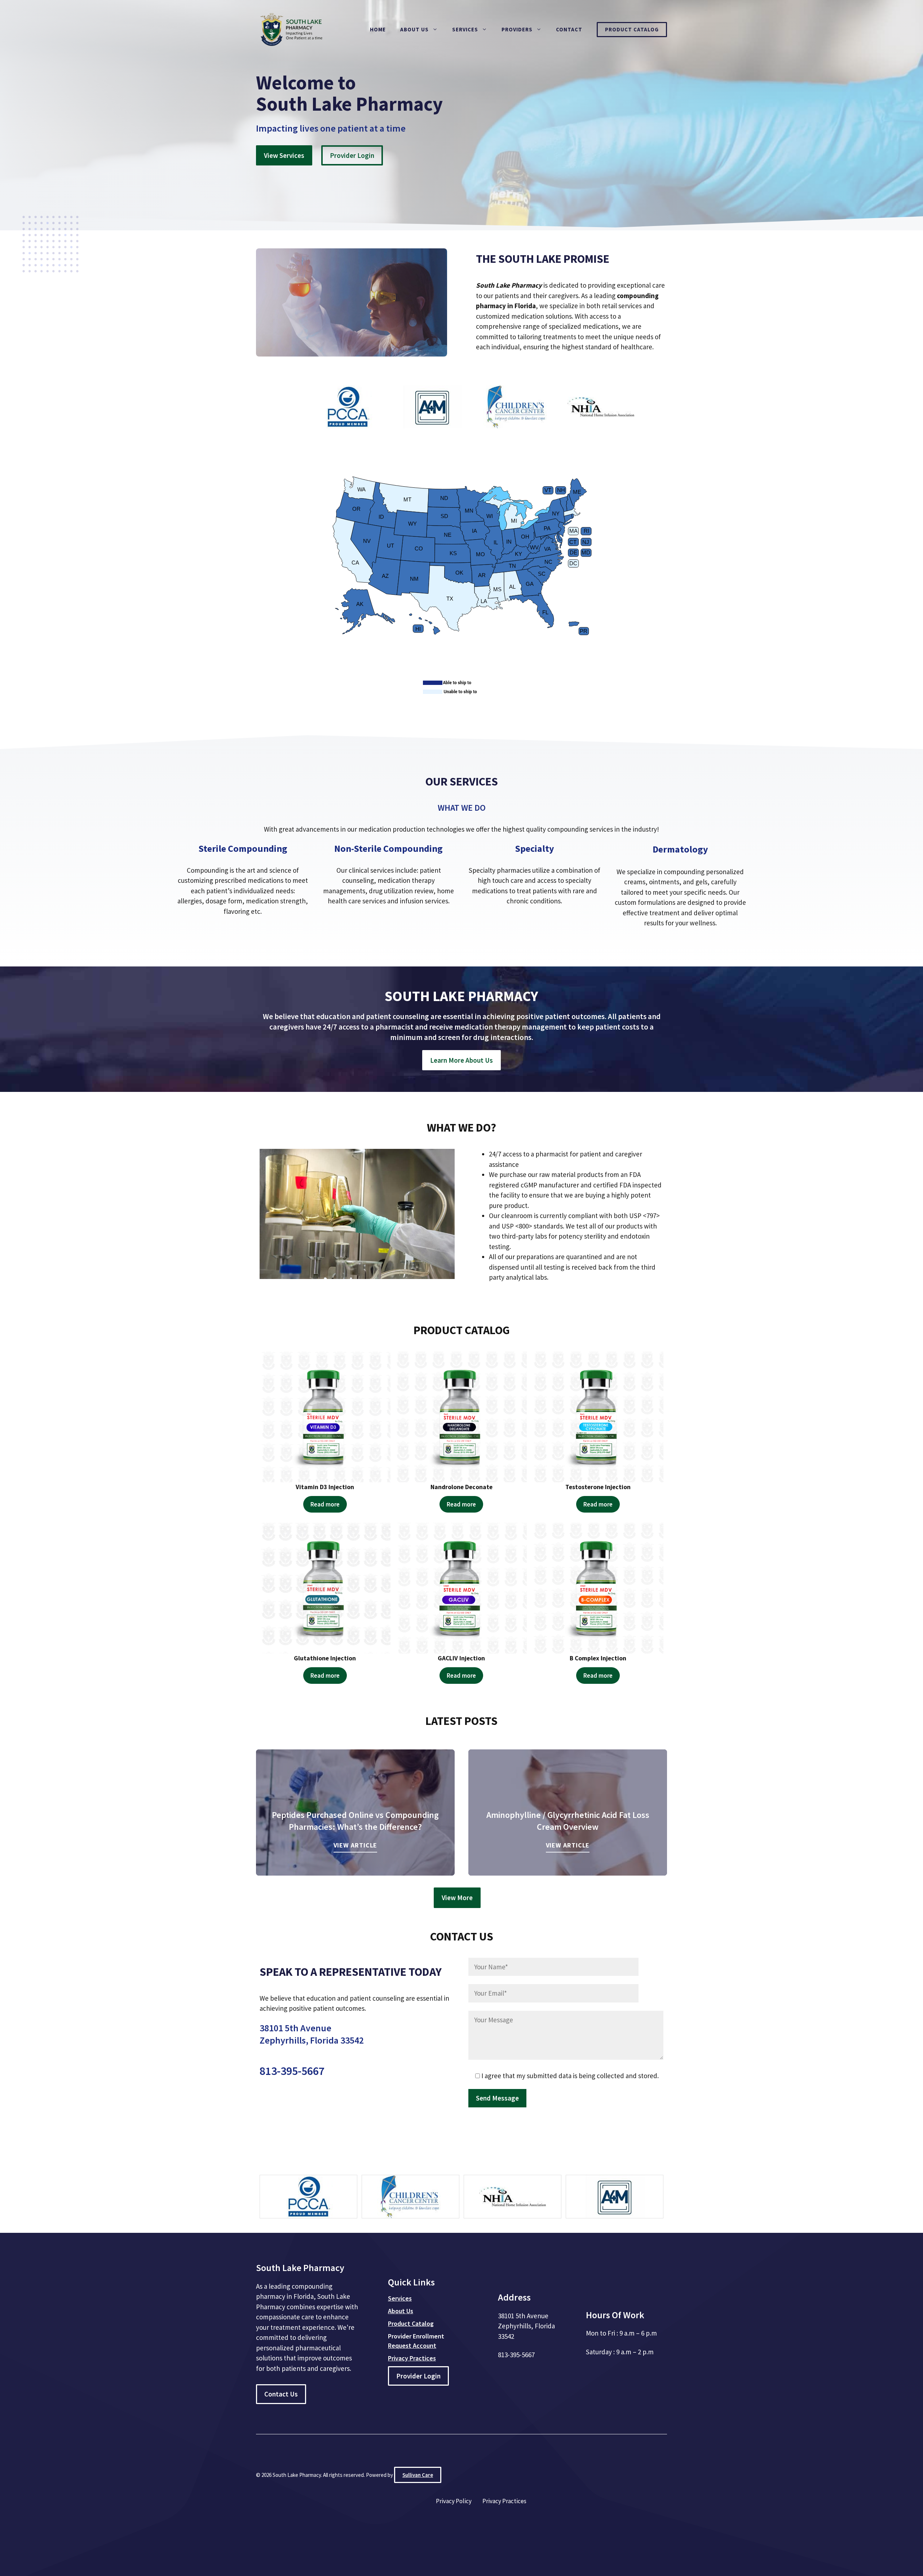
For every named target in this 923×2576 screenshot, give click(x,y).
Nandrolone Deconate (461, 1487)
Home (378, 29)
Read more (325, 1504)
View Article (355, 1845)
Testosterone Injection (598, 1487)
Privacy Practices (504, 2501)
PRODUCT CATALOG (462, 1330)
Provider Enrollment (416, 2336)
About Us (414, 29)
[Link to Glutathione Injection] (325, 1588)
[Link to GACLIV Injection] (462, 1588)
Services (465, 29)
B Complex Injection (598, 1658)
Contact (569, 29)
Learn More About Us (461, 1060)
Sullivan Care (418, 2475)
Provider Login (352, 155)
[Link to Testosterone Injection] (598, 1417)
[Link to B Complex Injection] (598, 1588)
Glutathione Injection (325, 1658)
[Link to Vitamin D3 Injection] (325, 1417)
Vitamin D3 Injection (325, 1487)
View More (457, 1898)
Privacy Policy (454, 2501)
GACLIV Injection (461, 1658)
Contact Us (281, 2394)
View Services (284, 155)
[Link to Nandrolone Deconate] (462, 1417)
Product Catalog (632, 29)
